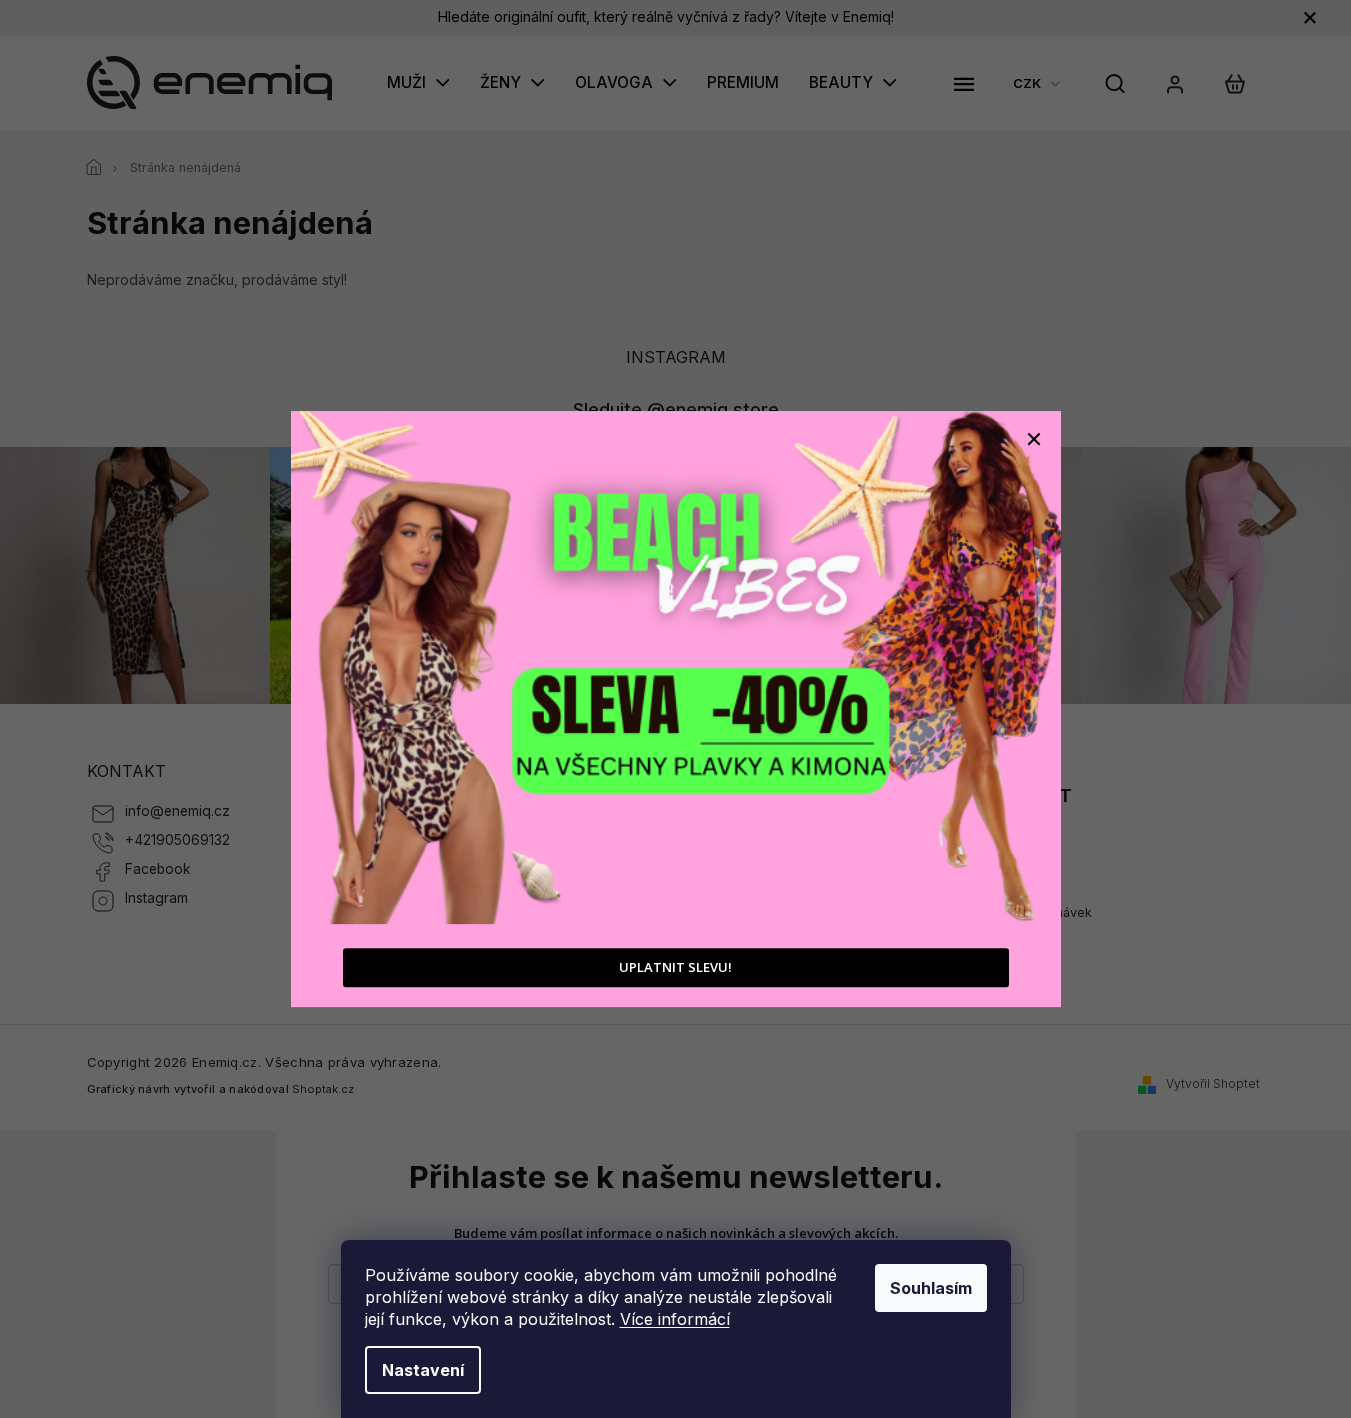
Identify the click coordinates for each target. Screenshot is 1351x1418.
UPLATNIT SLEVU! (675, 968)
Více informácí (675, 1319)
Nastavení (423, 1370)
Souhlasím (931, 1288)
